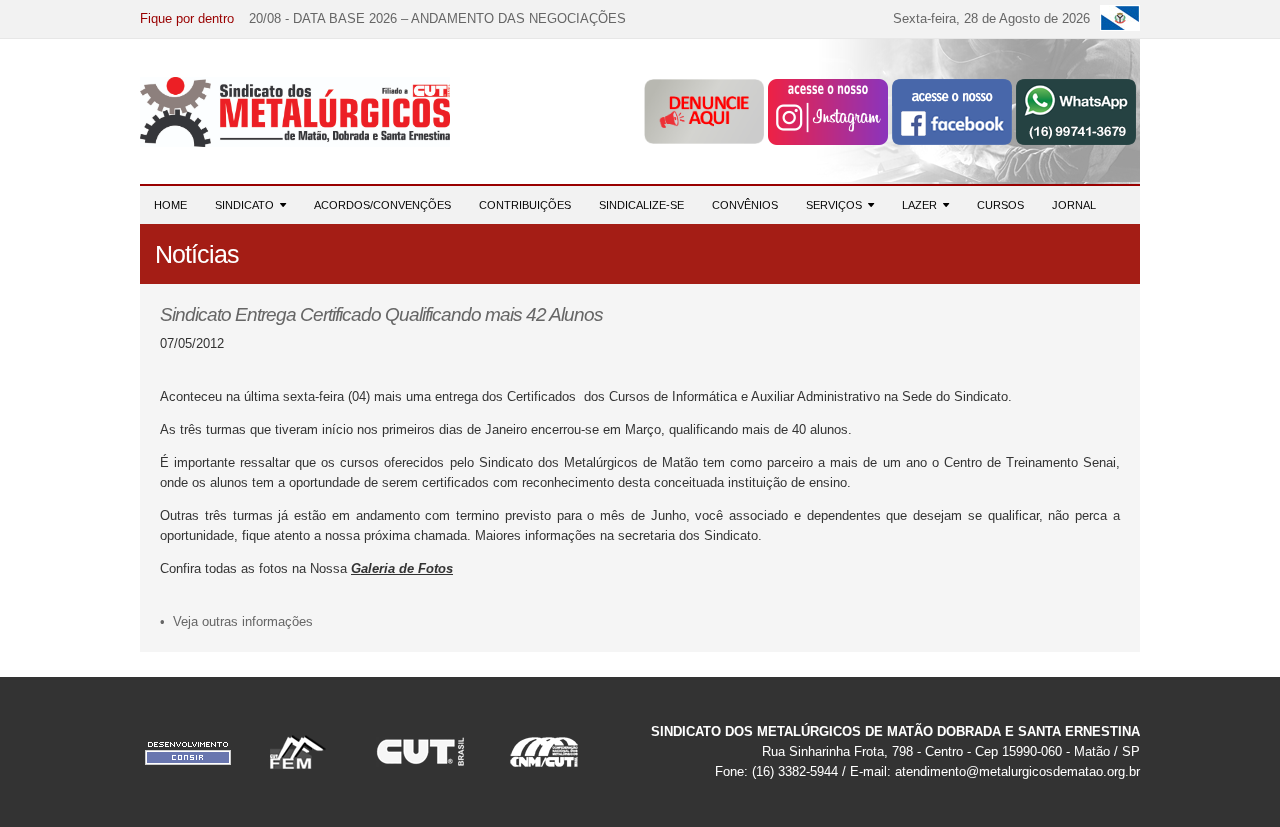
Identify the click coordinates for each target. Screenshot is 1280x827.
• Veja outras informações (236, 621)
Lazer (922, 205)
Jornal (1074, 205)
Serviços (837, 205)
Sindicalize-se (641, 205)
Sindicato (247, 205)
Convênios (745, 205)
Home (170, 205)
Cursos (1000, 205)
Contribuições (525, 205)
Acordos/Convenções (382, 205)
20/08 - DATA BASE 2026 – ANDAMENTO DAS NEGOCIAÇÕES (437, 18)
